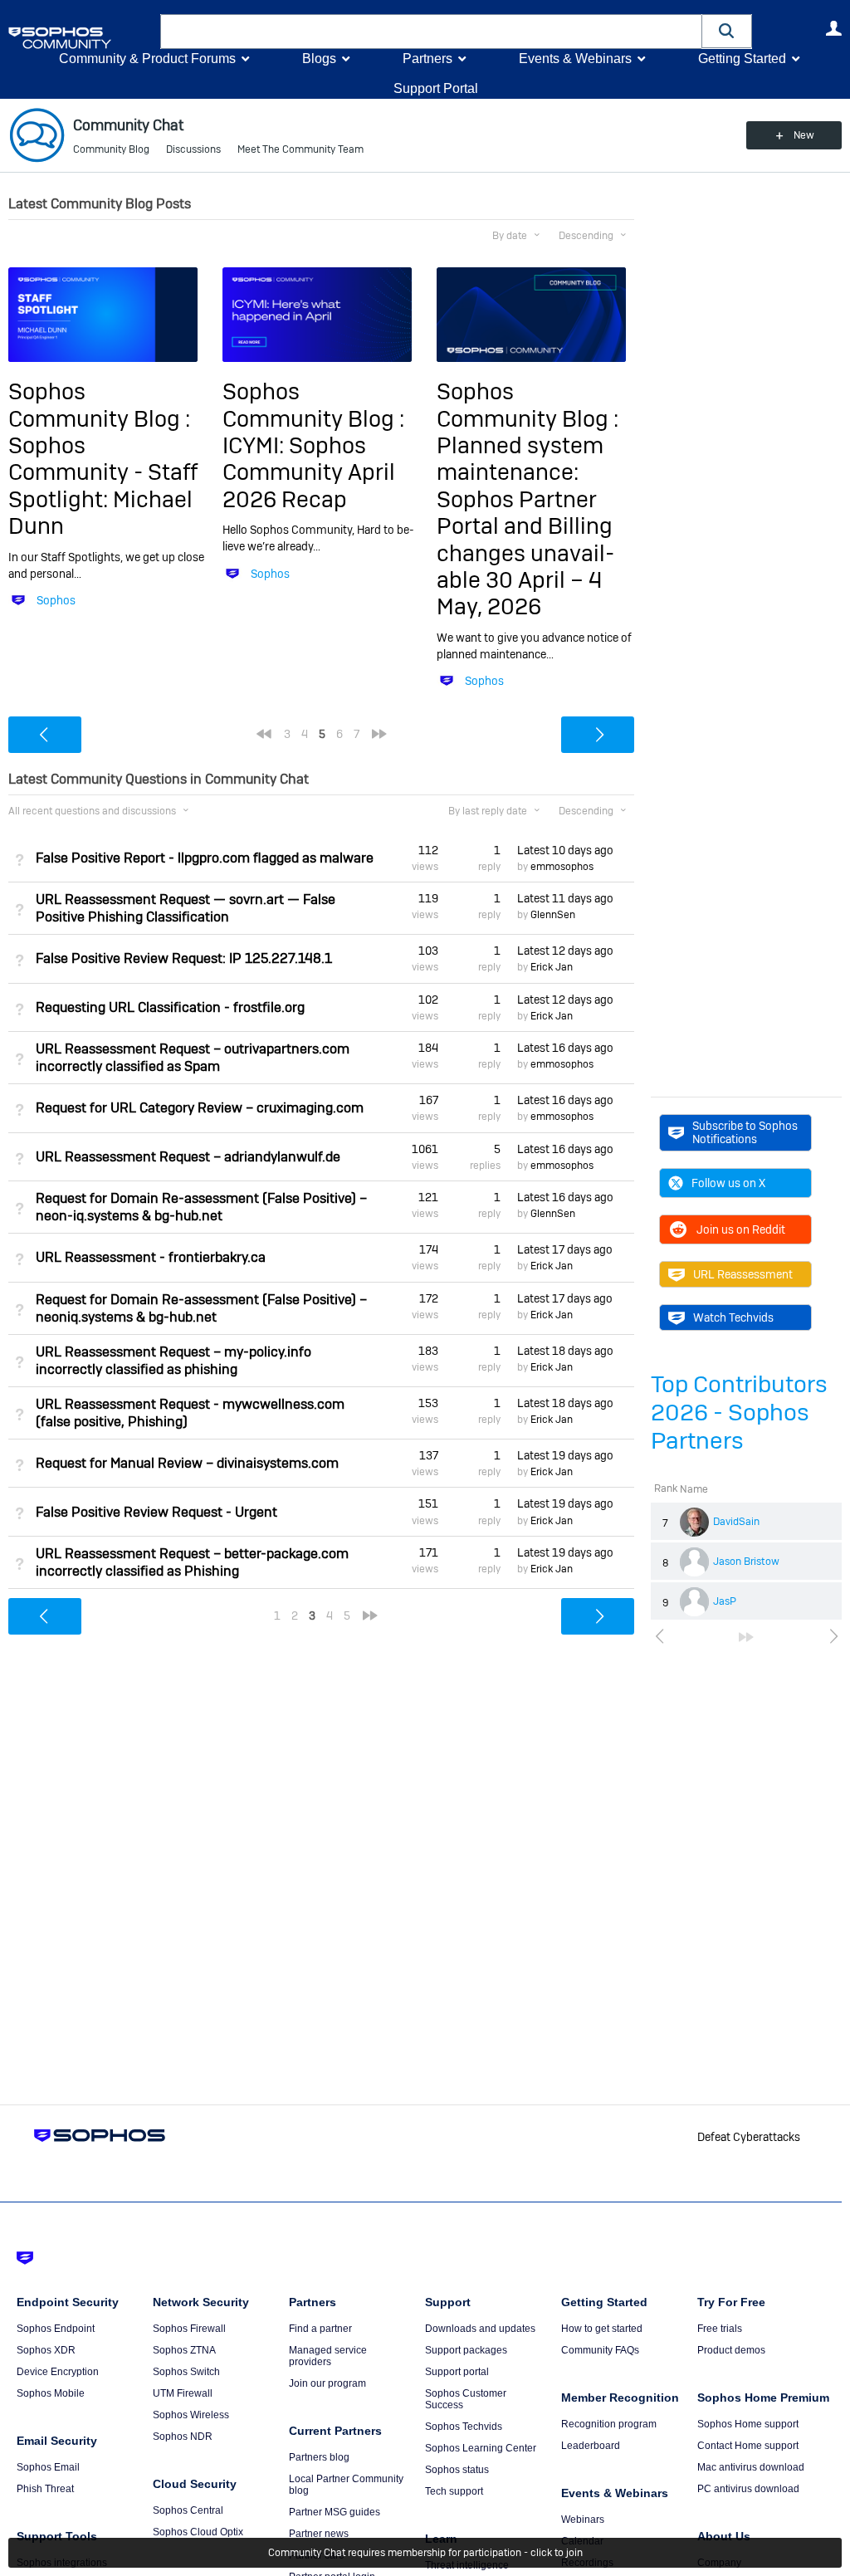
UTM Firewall (183, 2393)
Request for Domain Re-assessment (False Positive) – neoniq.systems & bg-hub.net (201, 1308)
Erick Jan (552, 967)
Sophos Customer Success (466, 2399)
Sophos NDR (183, 2437)
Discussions (193, 149)
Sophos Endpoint (56, 2329)
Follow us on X (728, 1183)
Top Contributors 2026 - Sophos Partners (739, 1413)
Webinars (583, 2520)
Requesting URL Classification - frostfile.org (170, 1007)
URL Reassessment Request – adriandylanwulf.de (188, 1157)
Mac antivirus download (751, 2467)
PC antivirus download (748, 2489)
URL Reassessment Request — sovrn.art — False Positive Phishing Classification (186, 908)
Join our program (327, 2383)
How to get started (602, 2329)
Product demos (731, 2350)
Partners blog (319, 2457)
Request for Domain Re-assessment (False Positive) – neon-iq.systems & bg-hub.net (201, 1207)
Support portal (457, 2372)
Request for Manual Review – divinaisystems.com (187, 1463)
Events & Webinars (575, 59)
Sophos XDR (46, 2350)
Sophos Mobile (51, 2393)
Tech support (454, 2491)
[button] (727, 31)
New (804, 135)
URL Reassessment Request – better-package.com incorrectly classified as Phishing (192, 1562)
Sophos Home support (748, 2424)
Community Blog (111, 149)
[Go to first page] (264, 734)
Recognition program (609, 2424)
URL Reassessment (743, 1274)
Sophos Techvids (464, 2427)
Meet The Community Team (300, 149)
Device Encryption (58, 2372)
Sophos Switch (186, 2372)
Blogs (319, 59)
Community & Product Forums (147, 59)
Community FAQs (600, 2350)
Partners (427, 59)
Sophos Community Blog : (99, 405)
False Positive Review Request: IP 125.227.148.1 (184, 958)
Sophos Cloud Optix (198, 2532)
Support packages (466, 2350)
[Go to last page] (746, 1637)
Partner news (319, 2534)
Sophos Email (48, 2467)
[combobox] (431, 32)
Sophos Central (188, 2510)
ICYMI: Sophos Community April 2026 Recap (309, 472)
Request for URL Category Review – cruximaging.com (200, 1108)
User (833, 28)
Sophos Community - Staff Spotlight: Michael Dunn (103, 486)
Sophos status (457, 2470)
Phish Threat (45, 2489)
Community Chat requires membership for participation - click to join (425, 2553)
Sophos (56, 600)
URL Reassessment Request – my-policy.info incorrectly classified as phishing (173, 1361)
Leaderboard (591, 2446)
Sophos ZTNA (184, 2350)
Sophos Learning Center (481, 2448)
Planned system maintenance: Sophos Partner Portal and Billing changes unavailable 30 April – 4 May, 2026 (525, 526)
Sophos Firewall (189, 2329)
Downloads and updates (480, 2329)
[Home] (81, 38)
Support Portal (436, 88)
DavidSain (736, 1522)
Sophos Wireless (191, 2415)
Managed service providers (328, 2356)
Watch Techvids (733, 1317)
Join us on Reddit (741, 1229)
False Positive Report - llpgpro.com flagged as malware (205, 858)
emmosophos (562, 867)
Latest (565, 850)
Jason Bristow (746, 1562)
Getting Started (742, 59)
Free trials (720, 2329)
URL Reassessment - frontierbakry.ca (151, 1257)
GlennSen (553, 915)
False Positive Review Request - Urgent (156, 1512)
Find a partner (320, 2329)
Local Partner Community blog (346, 2485)
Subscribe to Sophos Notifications (745, 1132)
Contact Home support (748, 2446)
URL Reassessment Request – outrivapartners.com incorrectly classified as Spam (193, 1058)
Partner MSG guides (335, 2512)
